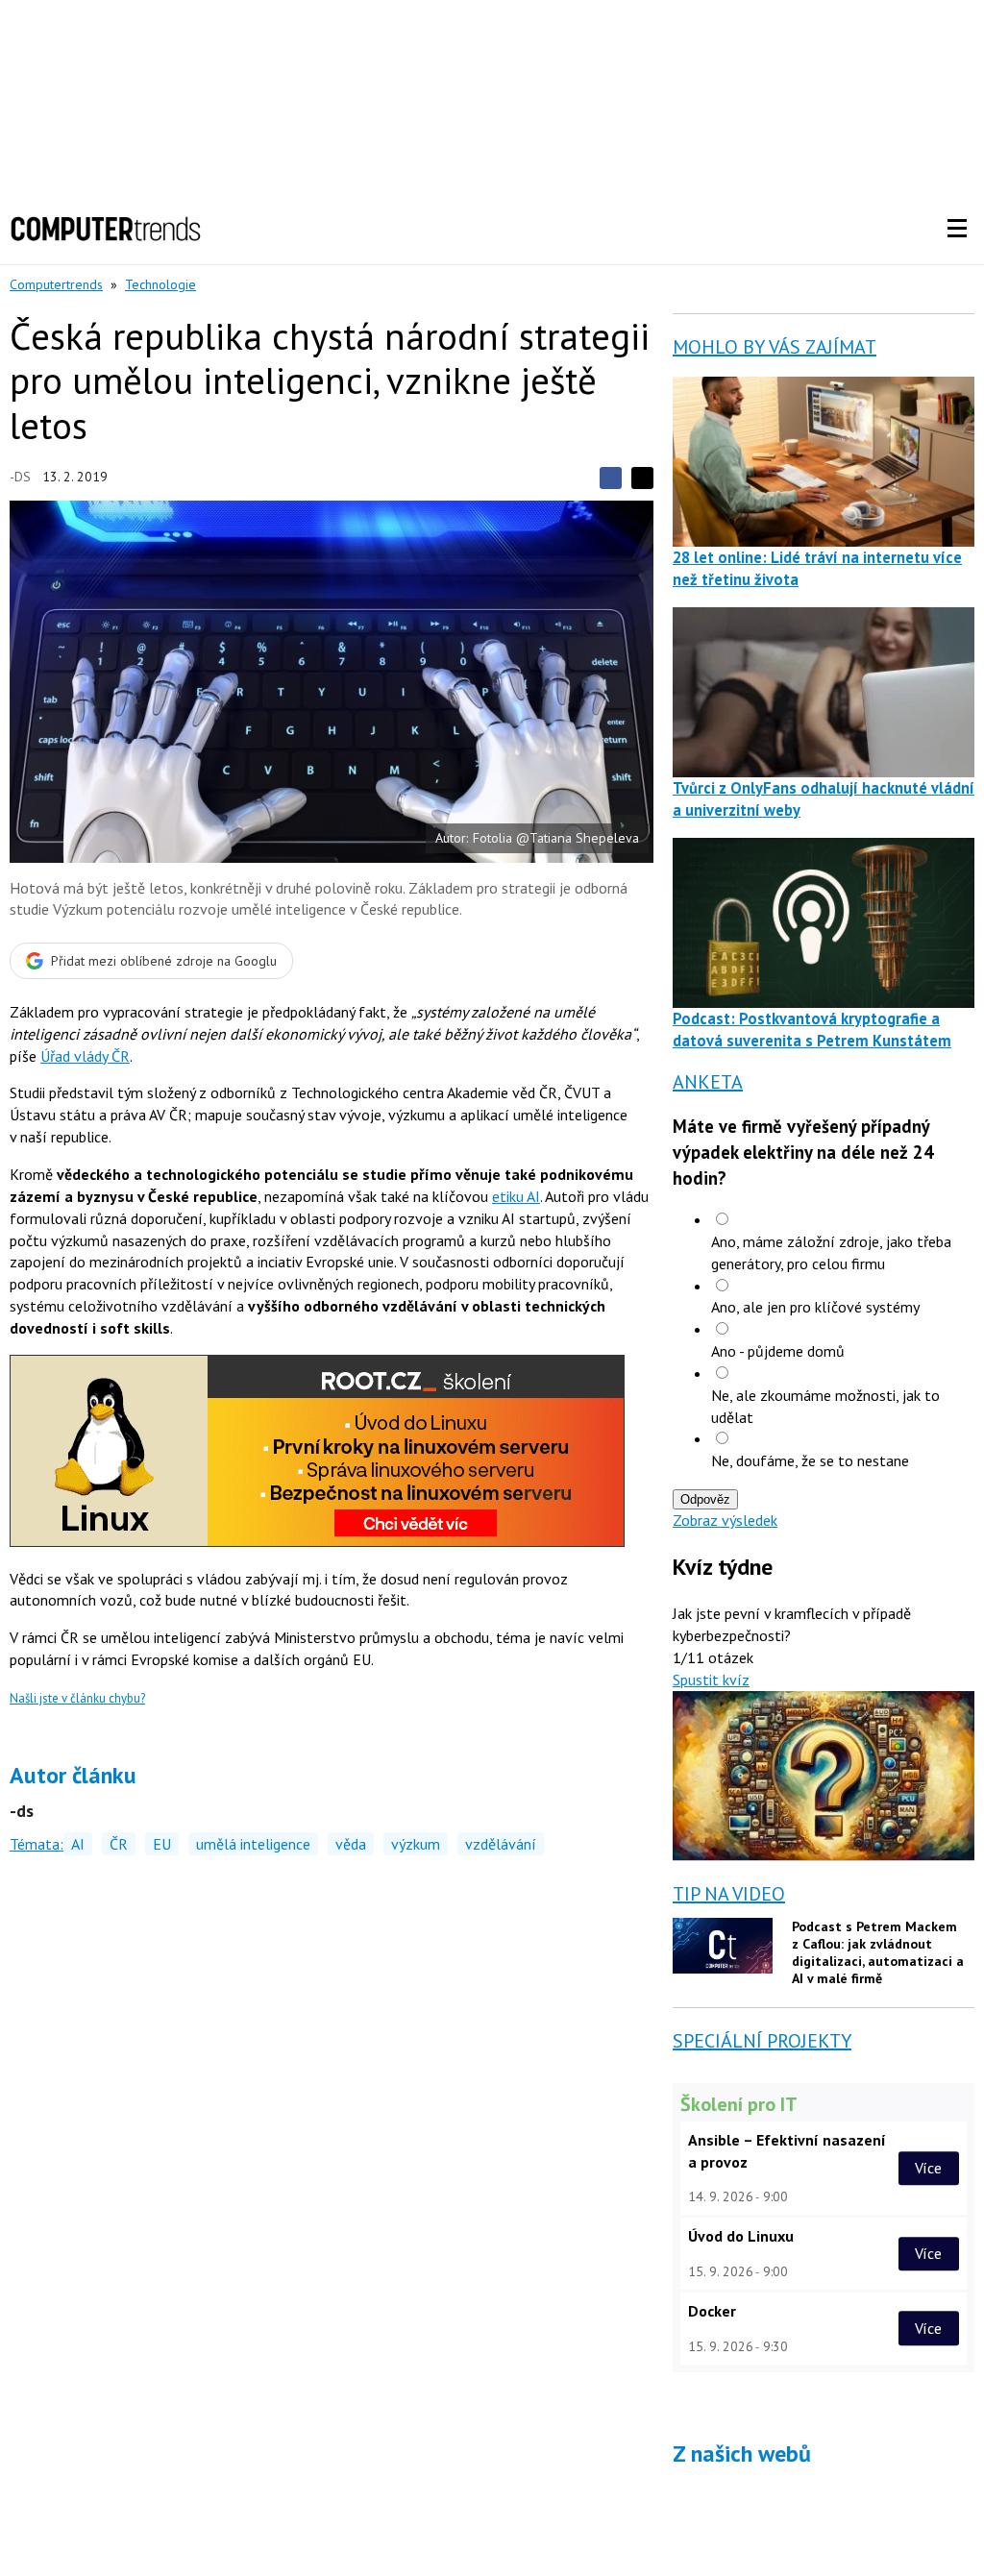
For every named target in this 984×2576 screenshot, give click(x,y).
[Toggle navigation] (957, 229)
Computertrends (56, 284)
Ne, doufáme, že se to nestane (810, 1460)
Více (928, 2168)
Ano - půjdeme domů (778, 1351)
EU (162, 1844)
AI (78, 1844)
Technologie (160, 284)
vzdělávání (501, 1844)
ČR (119, 1844)
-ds (20, 477)
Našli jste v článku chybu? (77, 1698)
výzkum (416, 1844)
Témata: (37, 1844)
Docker (712, 2311)
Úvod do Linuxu (741, 2236)
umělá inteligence (253, 1844)
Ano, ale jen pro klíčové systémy (815, 1307)
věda (351, 1844)
